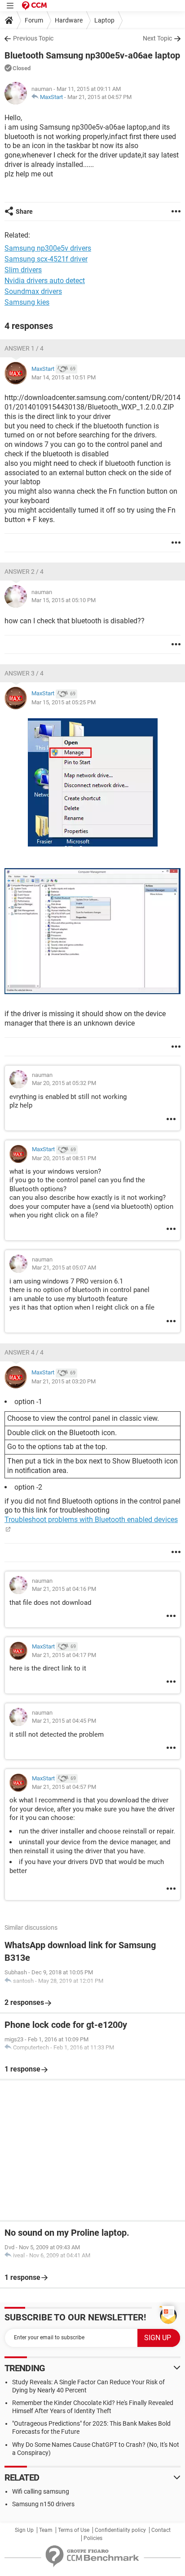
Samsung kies (27, 302)
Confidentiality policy (120, 2530)
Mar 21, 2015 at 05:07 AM (64, 1268)
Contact (161, 2530)
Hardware (69, 20)
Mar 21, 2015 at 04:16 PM (64, 1589)
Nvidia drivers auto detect (45, 281)
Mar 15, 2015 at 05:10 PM (64, 600)
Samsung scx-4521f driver (46, 259)
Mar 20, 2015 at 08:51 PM (64, 1158)
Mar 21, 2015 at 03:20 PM (64, 1381)
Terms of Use (74, 2530)
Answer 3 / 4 (24, 673)
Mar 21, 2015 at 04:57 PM (99, 97)
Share (24, 212)
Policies (93, 2538)
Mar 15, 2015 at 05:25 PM (64, 702)
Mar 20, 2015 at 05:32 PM (64, 1083)
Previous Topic (33, 38)
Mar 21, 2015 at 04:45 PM (64, 1721)
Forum (34, 20)
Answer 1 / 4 (24, 348)
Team (46, 2530)
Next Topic (157, 38)
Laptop (104, 20)
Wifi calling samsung (41, 2491)
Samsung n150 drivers (43, 2504)
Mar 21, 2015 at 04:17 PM (64, 1655)
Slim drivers (23, 270)
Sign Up (24, 2530)
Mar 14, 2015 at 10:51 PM (64, 377)
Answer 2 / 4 (24, 572)
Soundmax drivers (33, 291)
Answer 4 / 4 (24, 1352)
